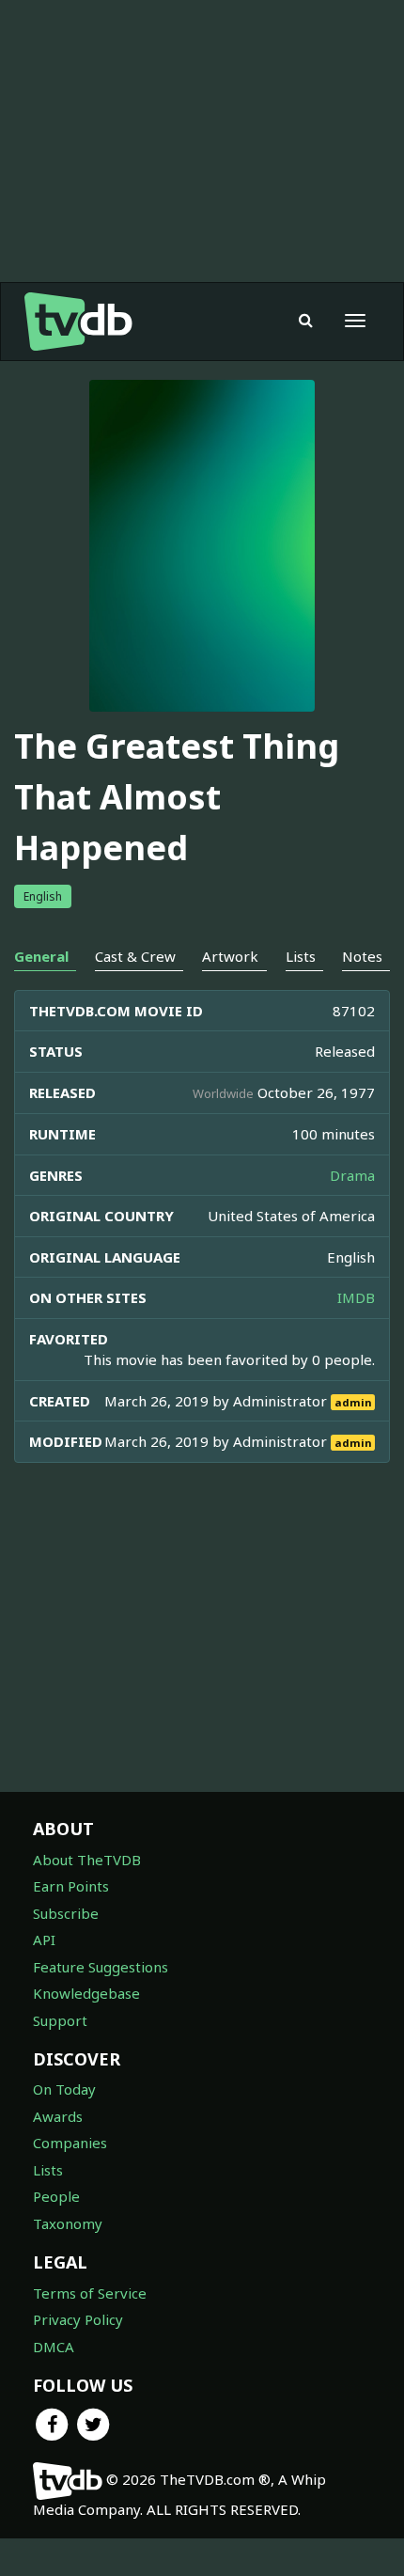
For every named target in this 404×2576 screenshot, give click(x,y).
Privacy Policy (78, 2319)
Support (60, 2020)
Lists (48, 2170)
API (44, 1940)
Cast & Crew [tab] (135, 956)
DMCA (54, 2347)
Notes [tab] (362, 956)
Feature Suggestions (101, 1967)
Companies (70, 2143)
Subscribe (66, 1913)
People (56, 2196)
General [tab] (41, 956)
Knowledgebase (86, 1993)
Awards (58, 2116)
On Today (64, 2089)
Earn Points (71, 1886)
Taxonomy (68, 2223)
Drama (352, 1175)
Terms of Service (90, 2293)
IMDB (356, 1297)
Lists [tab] (301, 956)
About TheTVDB (87, 1860)
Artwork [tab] (230, 956)
